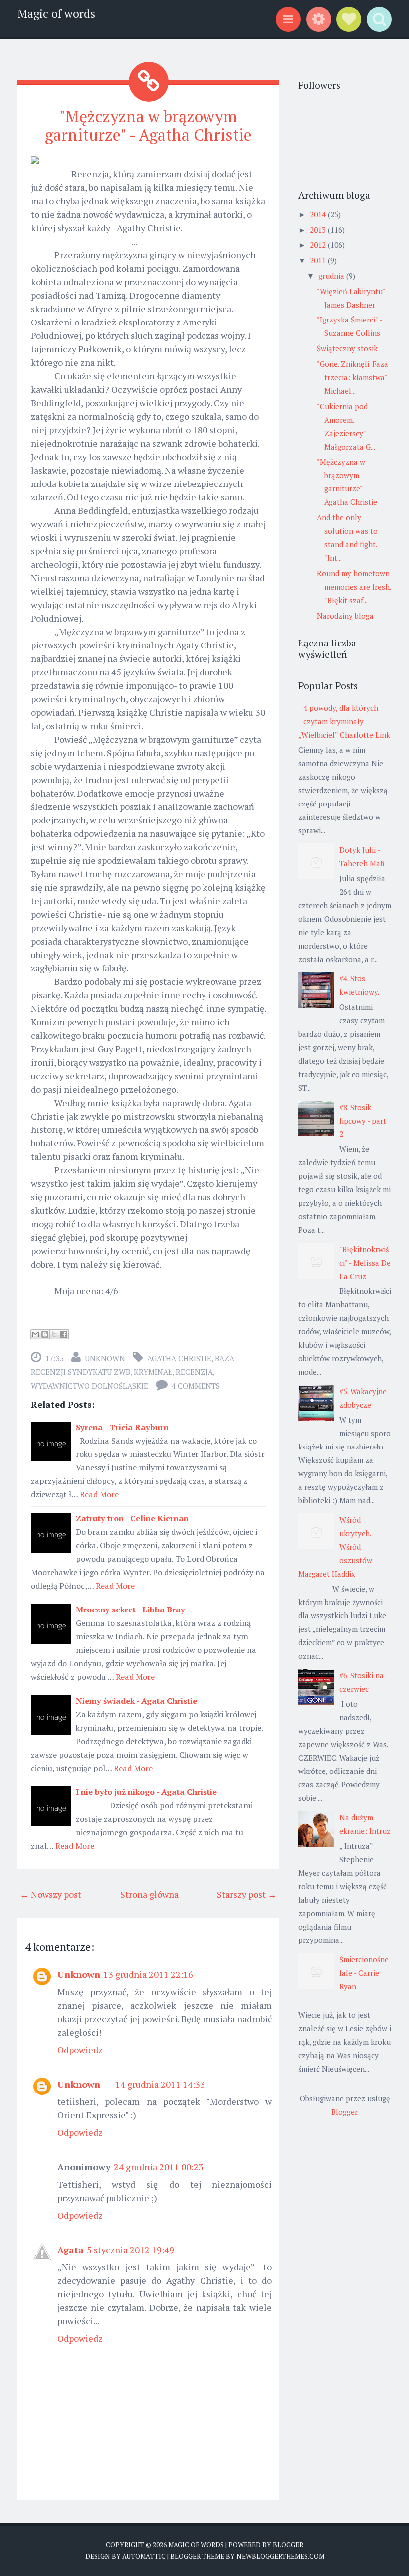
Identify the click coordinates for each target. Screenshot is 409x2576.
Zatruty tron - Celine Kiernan (132, 1518)
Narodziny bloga (345, 616)
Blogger (344, 2112)
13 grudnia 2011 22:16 (148, 1974)
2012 (319, 245)
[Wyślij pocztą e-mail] (35, 1334)
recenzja (194, 1372)
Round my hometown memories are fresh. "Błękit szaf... (354, 587)
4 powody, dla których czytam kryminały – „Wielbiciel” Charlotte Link (344, 721)
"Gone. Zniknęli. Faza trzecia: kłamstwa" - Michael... (354, 377)
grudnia (332, 276)
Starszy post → (247, 1894)
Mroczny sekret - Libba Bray (130, 1610)
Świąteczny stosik (347, 348)
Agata (71, 2250)
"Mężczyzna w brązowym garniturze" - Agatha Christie (148, 125)
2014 (319, 214)
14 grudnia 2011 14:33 (160, 2084)
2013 (319, 230)
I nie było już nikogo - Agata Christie (146, 1792)
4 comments (196, 1386)
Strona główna (149, 1894)
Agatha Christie (179, 1358)
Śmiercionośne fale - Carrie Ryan (364, 1973)
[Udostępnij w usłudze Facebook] (64, 1334)
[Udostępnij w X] (54, 1334)
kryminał (153, 1372)
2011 (319, 260)
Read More (99, 1494)
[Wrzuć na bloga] (45, 1334)
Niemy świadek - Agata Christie (136, 1701)
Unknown (105, 1358)
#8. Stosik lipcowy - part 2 (363, 1121)
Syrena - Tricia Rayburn (122, 1427)
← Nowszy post (51, 1894)
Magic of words (56, 14)
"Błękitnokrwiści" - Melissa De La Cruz (365, 1263)
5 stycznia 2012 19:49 (130, 2250)
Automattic (144, 2556)
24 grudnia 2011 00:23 (159, 2167)
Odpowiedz (80, 2050)
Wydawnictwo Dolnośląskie (90, 1386)
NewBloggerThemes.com (280, 2556)
